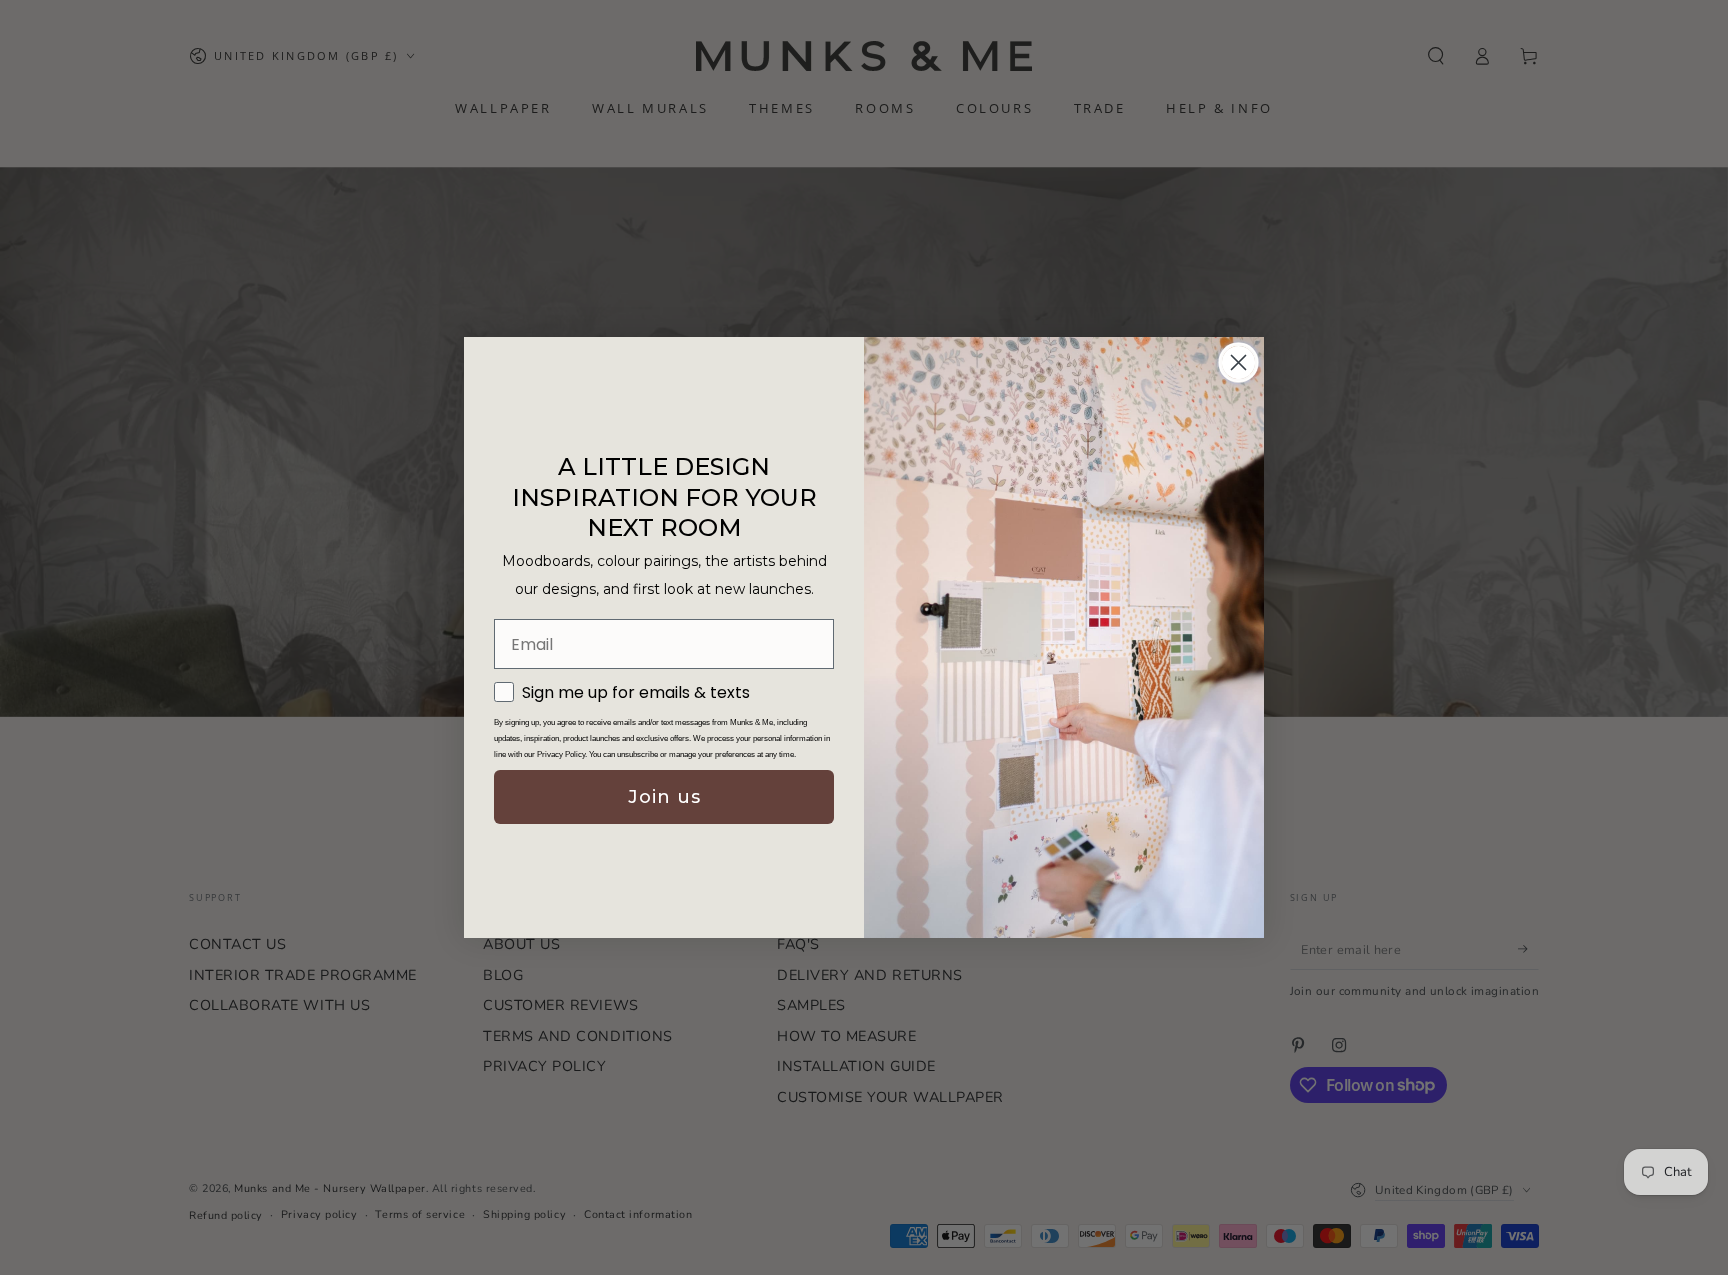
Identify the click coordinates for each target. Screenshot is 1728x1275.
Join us (664, 797)
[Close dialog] (1238, 362)
